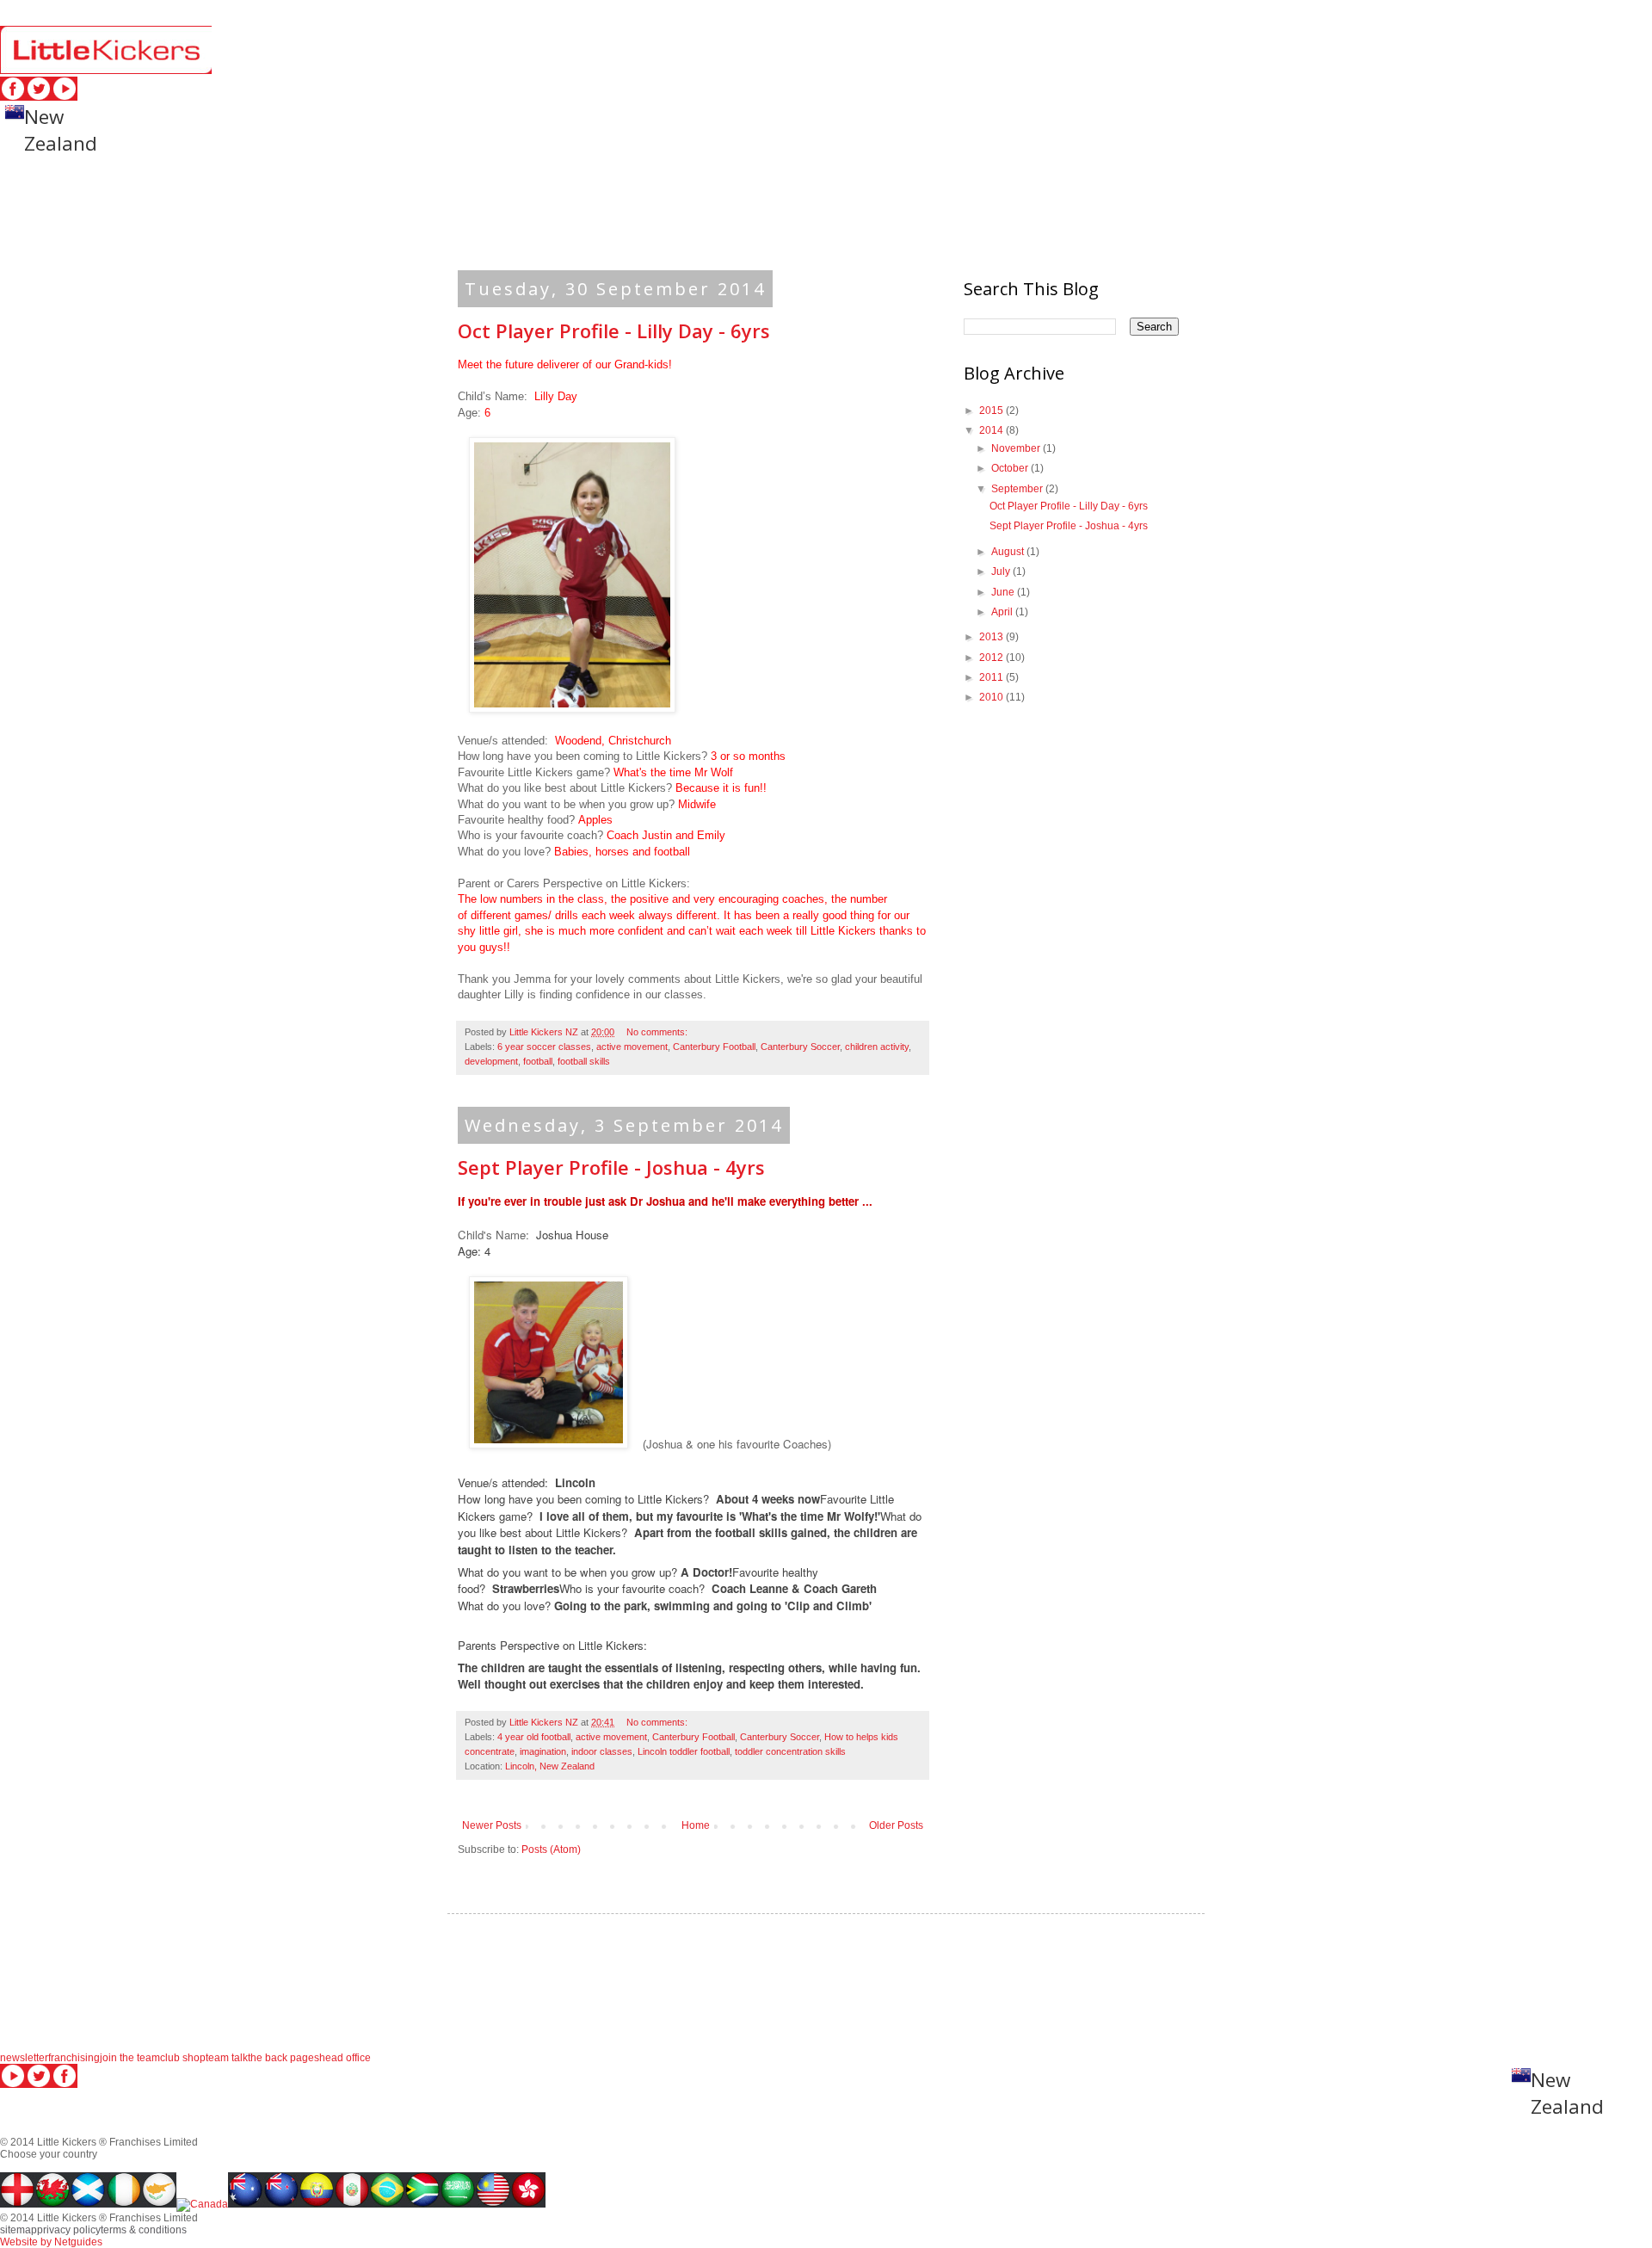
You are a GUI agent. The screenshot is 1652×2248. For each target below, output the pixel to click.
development (491, 1061)
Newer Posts (492, 1825)
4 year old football (534, 1737)
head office (1335, 187)
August (1009, 552)
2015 (992, 411)
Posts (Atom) (551, 1850)
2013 (992, 637)
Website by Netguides (51, 2242)
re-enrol (316, 187)
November (1017, 448)
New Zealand (61, 130)
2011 (992, 677)
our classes (76, 187)
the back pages (284, 2058)
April (1003, 612)
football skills (584, 1061)
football (538, 1061)
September (1018, 489)
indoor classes (602, 1751)
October (1011, 468)
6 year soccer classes (544, 1047)
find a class (203, 187)
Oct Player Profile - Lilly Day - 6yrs (614, 330)
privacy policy (1573, 187)
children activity (877, 1047)
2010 (992, 697)
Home (696, 1825)
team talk (227, 2058)
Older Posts (896, 1825)
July (1002, 571)
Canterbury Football (714, 1047)
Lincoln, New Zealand (550, 1766)
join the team (130, 2058)
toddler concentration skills (790, 1751)
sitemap (1448, 187)
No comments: (658, 1032)
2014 (992, 430)
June (1004, 592)
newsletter (24, 2058)
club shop (183, 2058)
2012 (992, 658)
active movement (632, 1047)
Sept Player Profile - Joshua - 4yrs (611, 1167)
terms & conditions (114, 222)
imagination (543, 1751)
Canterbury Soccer (800, 1047)
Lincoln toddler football (684, 1751)
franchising (74, 2058)
